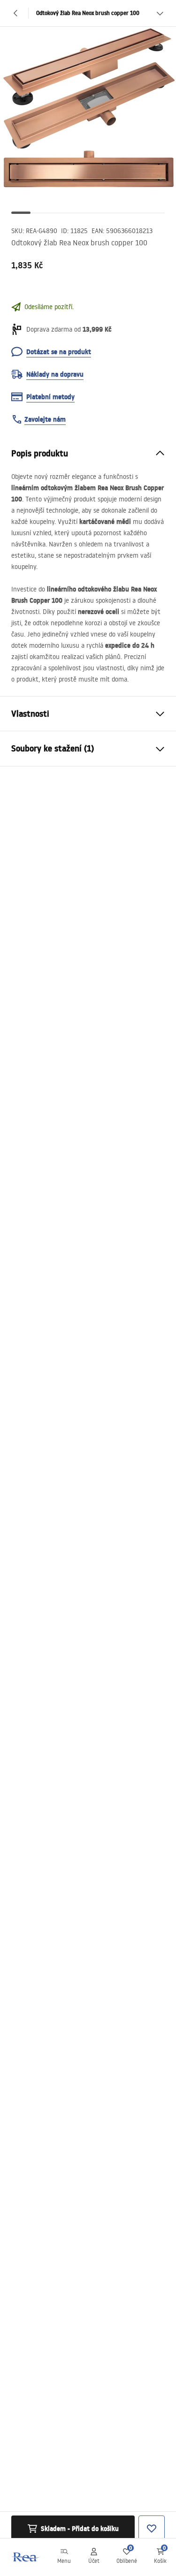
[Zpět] (16, 13)
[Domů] (25, 2557)
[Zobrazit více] (160, 13)
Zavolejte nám (45, 419)
